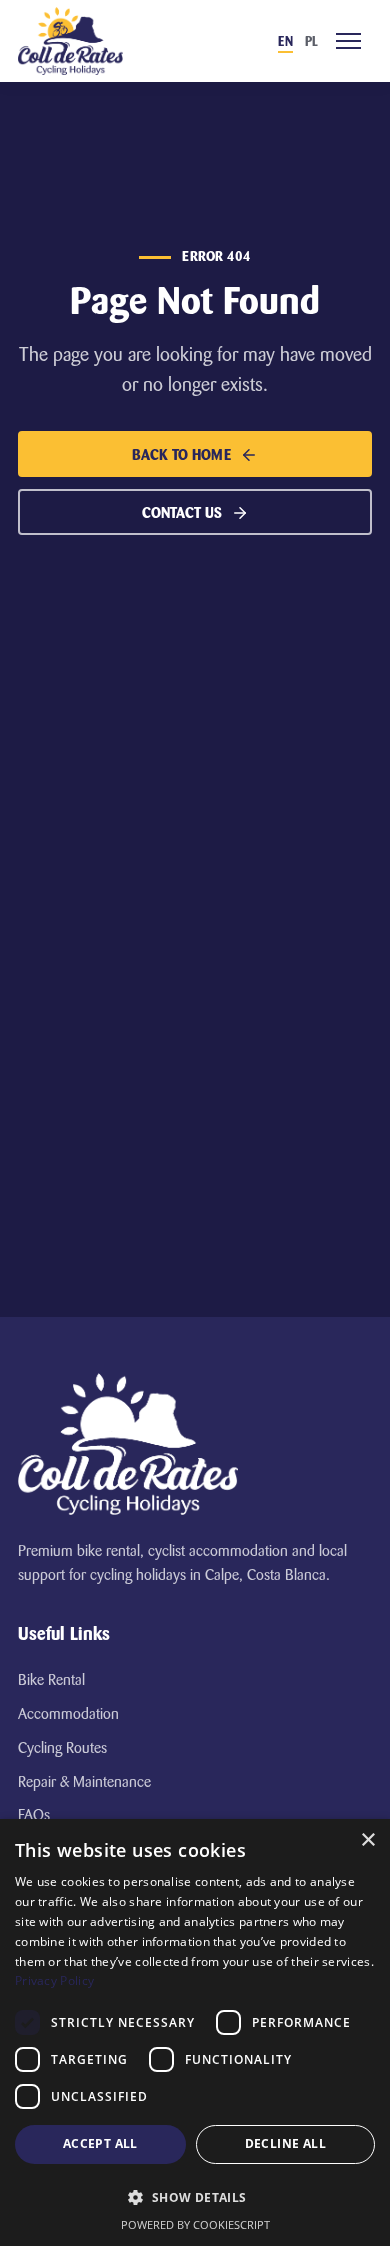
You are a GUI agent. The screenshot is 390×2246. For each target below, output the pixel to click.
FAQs (34, 1815)
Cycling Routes (62, 1748)
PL (311, 41)
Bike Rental (51, 1680)
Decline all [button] (285, 2143)
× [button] (367, 1840)
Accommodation (68, 1714)
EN (285, 41)
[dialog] (195, 2032)
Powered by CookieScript (195, 2224)
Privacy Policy (54, 1980)
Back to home (181, 455)
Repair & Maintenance (84, 1782)
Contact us (182, 513)
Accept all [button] (100, 2143)
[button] (195, 2197)
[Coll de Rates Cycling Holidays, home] (70, 41)
